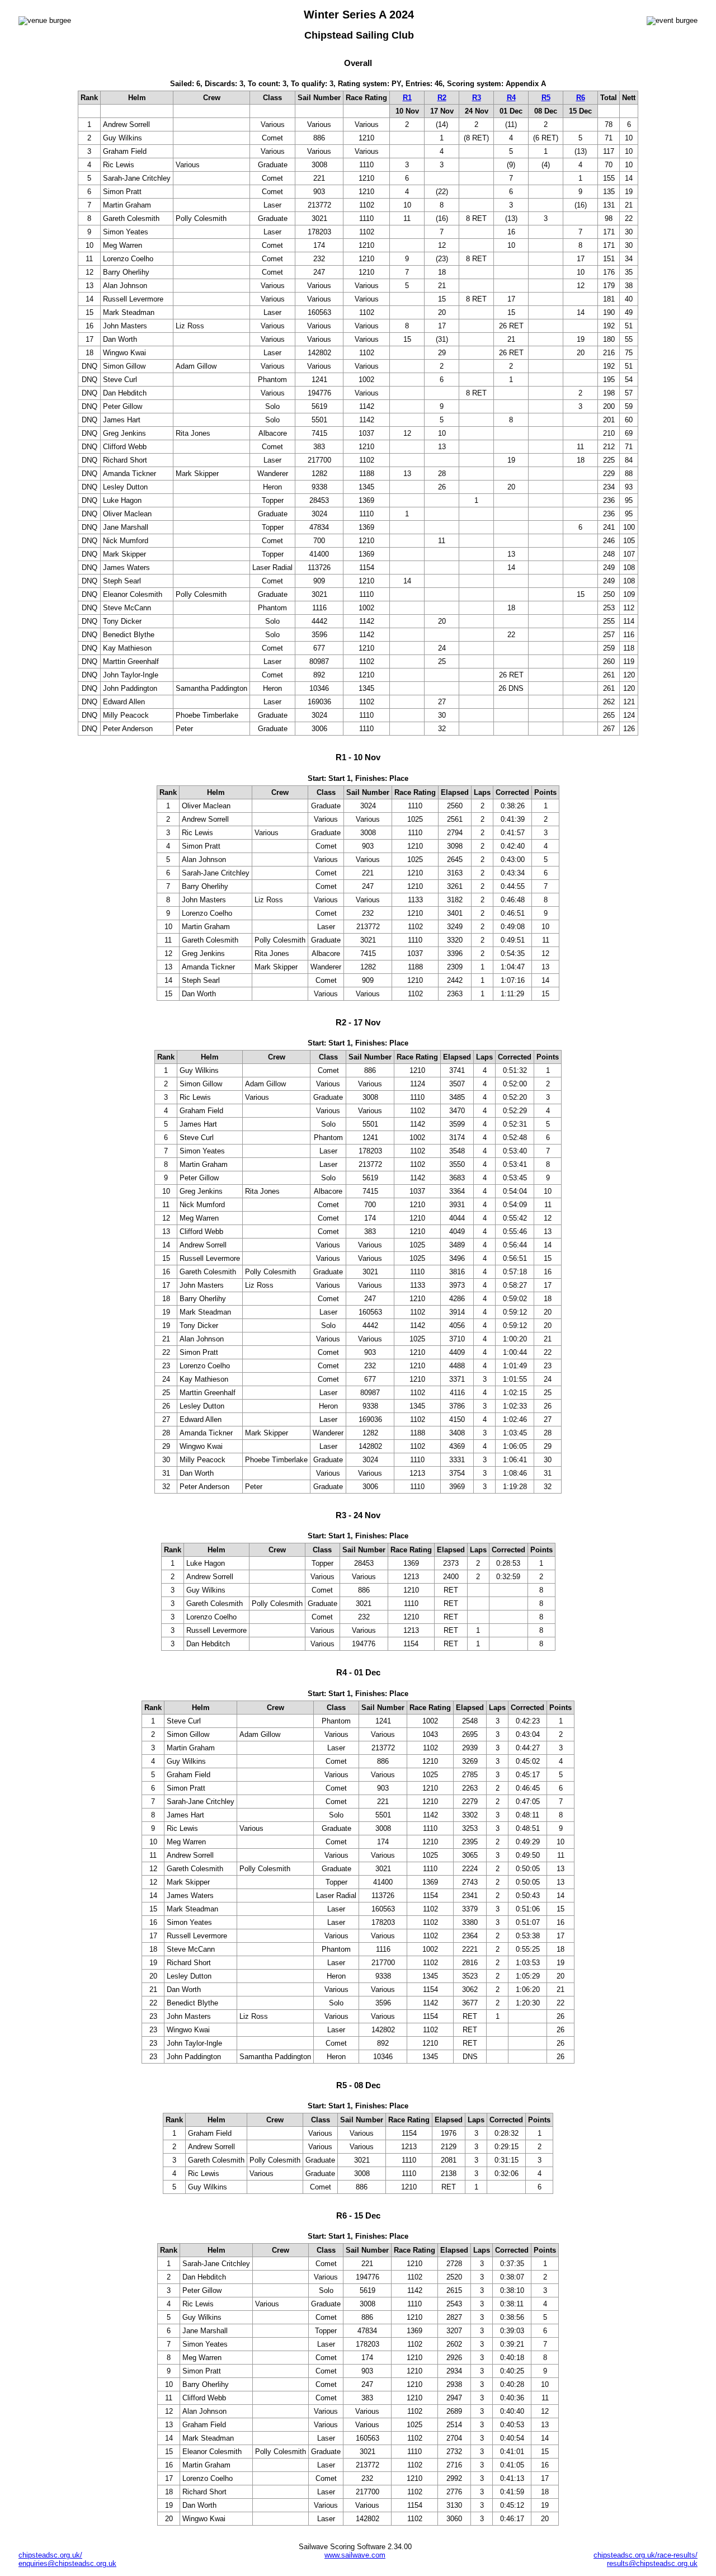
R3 (477, 98)
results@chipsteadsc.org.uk (652, 2563)
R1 (407, 98)
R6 (581, 98)
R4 (511, 98)
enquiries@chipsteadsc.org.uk (67, 2563)
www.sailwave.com (355, 2555)
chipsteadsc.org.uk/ (50, 2555)
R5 (546, 98)
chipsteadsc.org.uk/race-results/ (646, 2555)
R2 (442, 98)
